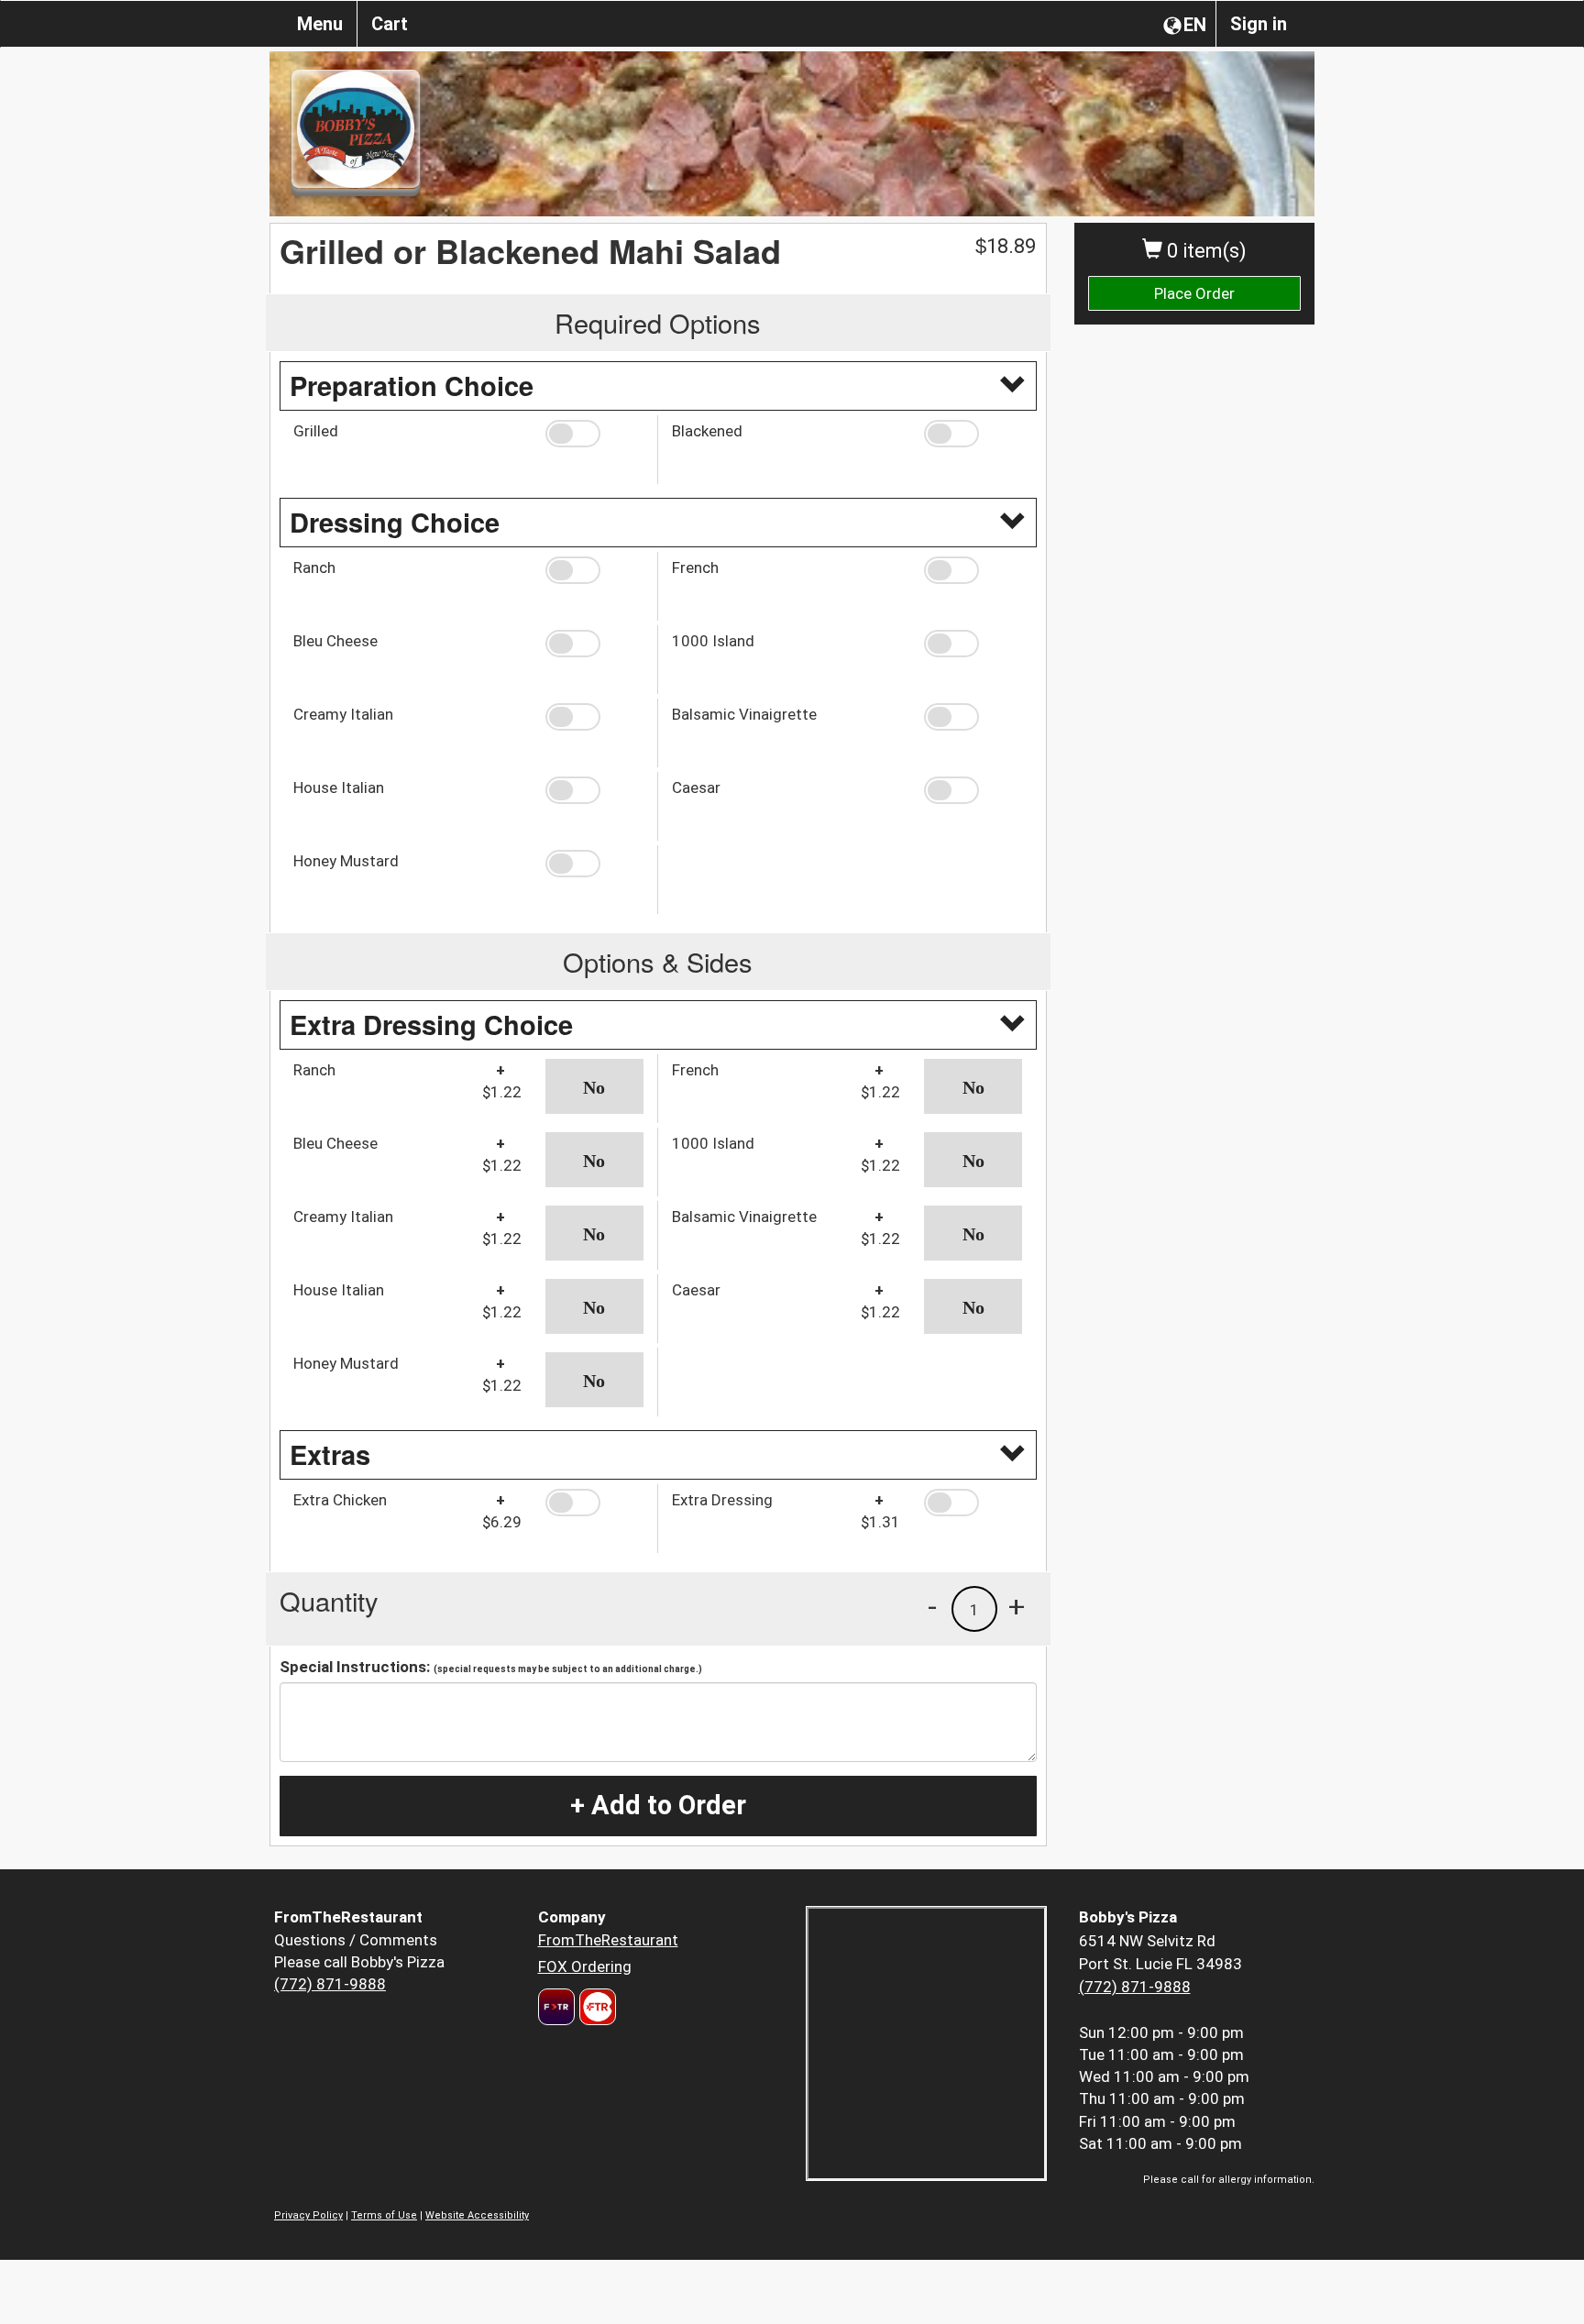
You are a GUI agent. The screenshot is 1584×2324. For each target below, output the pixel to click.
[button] (594, 434)
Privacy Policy (308, 2215)
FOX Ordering (585, 1966)
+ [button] (1017, 1606)
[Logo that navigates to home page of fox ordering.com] (595, 2007)
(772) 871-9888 (330, 1984)
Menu (320, 24)
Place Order (1194, 293)
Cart (390, 24)
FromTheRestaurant (608, 1940)
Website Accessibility (477, 2215)
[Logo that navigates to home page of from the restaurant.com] (556, 2007)
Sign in (1259, 24)
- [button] (932, 1606)
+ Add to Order (658, 1805)
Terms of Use (384, 2215)
